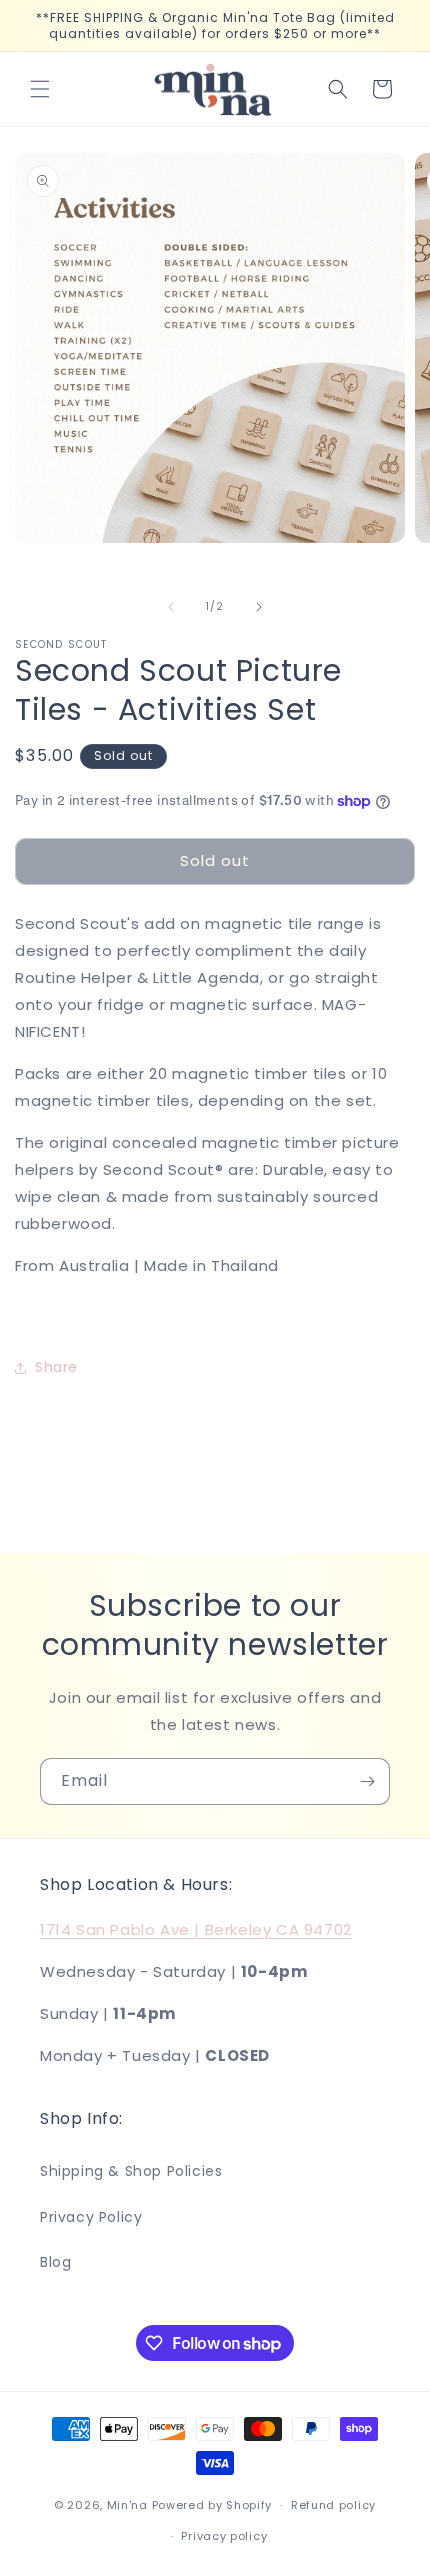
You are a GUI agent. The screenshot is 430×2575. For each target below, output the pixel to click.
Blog (55, 2262)
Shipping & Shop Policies (131, 2171)
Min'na (127, 2505)
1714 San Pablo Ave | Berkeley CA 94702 (196, 1929)
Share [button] (56, 1367)
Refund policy (333, 2505)
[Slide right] (259, 607)
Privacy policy (224, 2536)
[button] (40, 89)
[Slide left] (171, 607)
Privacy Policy (91, 2217)
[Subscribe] (367, 1781)
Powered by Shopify (212, 2505)
